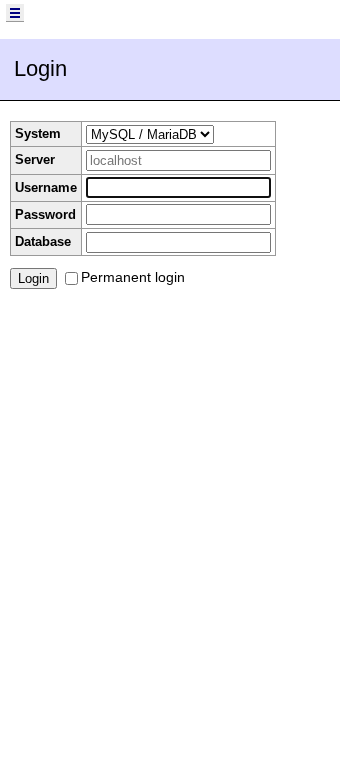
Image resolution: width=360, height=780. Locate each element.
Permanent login (133, 277)
